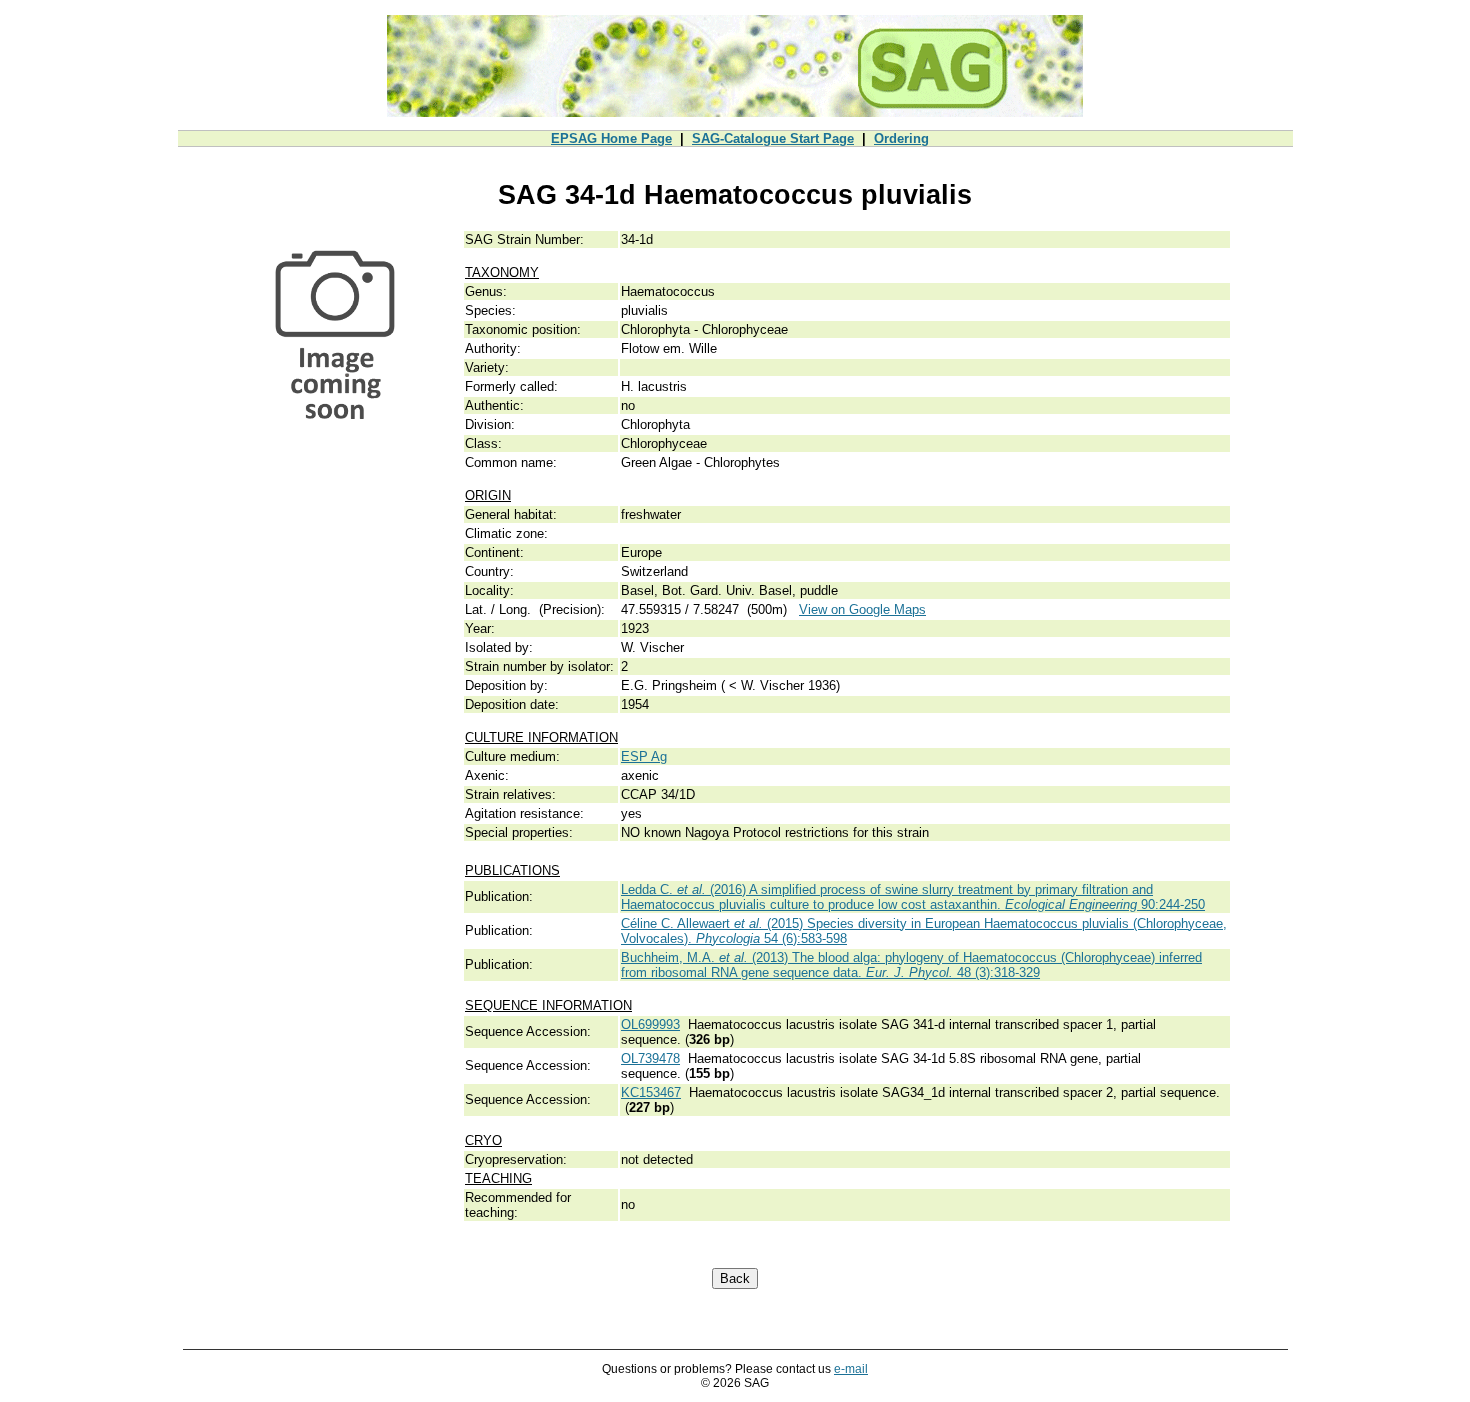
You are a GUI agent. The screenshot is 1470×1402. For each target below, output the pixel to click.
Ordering (901, 138)
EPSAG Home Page (611, 138)
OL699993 (650, 1024)
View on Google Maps (862, 609)
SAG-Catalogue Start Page (773, 138)
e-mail (851, 1369)
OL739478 (650, 1058)
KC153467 (651, 1092)
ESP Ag (644, 756)
